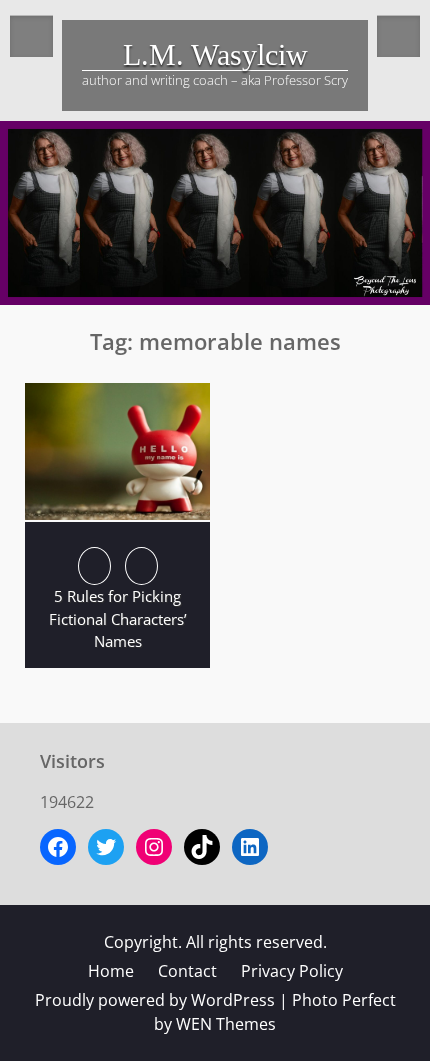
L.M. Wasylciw (215, 54)
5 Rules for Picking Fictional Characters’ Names (118, 618)
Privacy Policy (292, 971)
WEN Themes (226, 1024)
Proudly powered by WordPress (155, 1000)
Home (111, 971)
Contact (187, 971)
